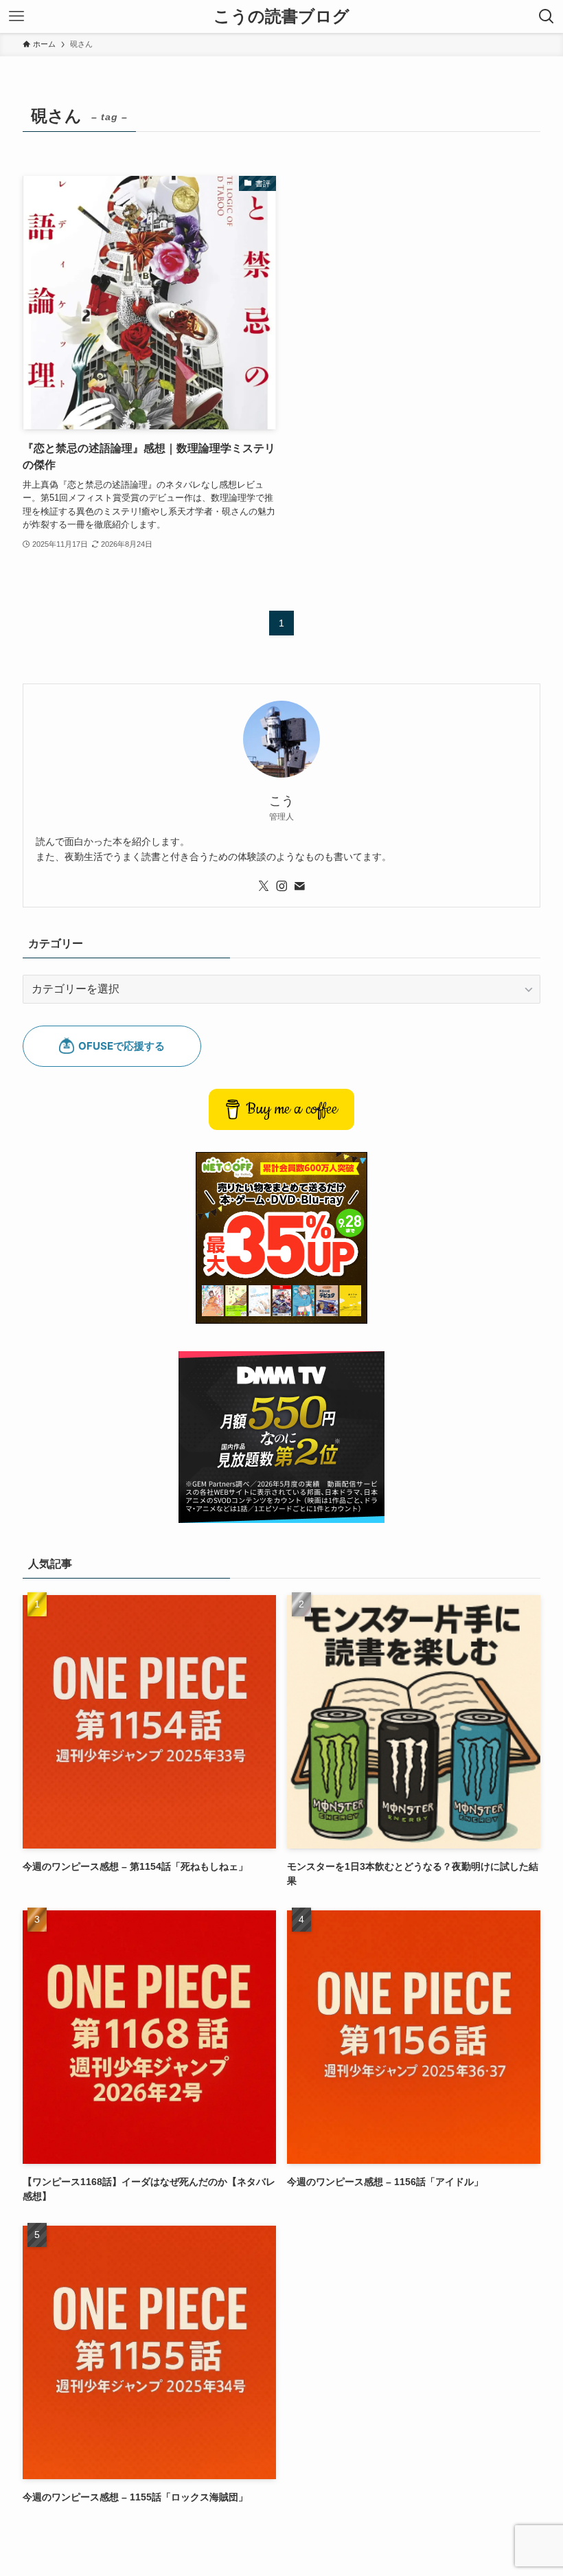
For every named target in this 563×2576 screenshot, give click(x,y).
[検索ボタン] (547, 16)
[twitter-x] (264, 886)
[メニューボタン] (16, 16)
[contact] (299, 886)
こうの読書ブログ (281, 16)
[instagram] (281, 886)
